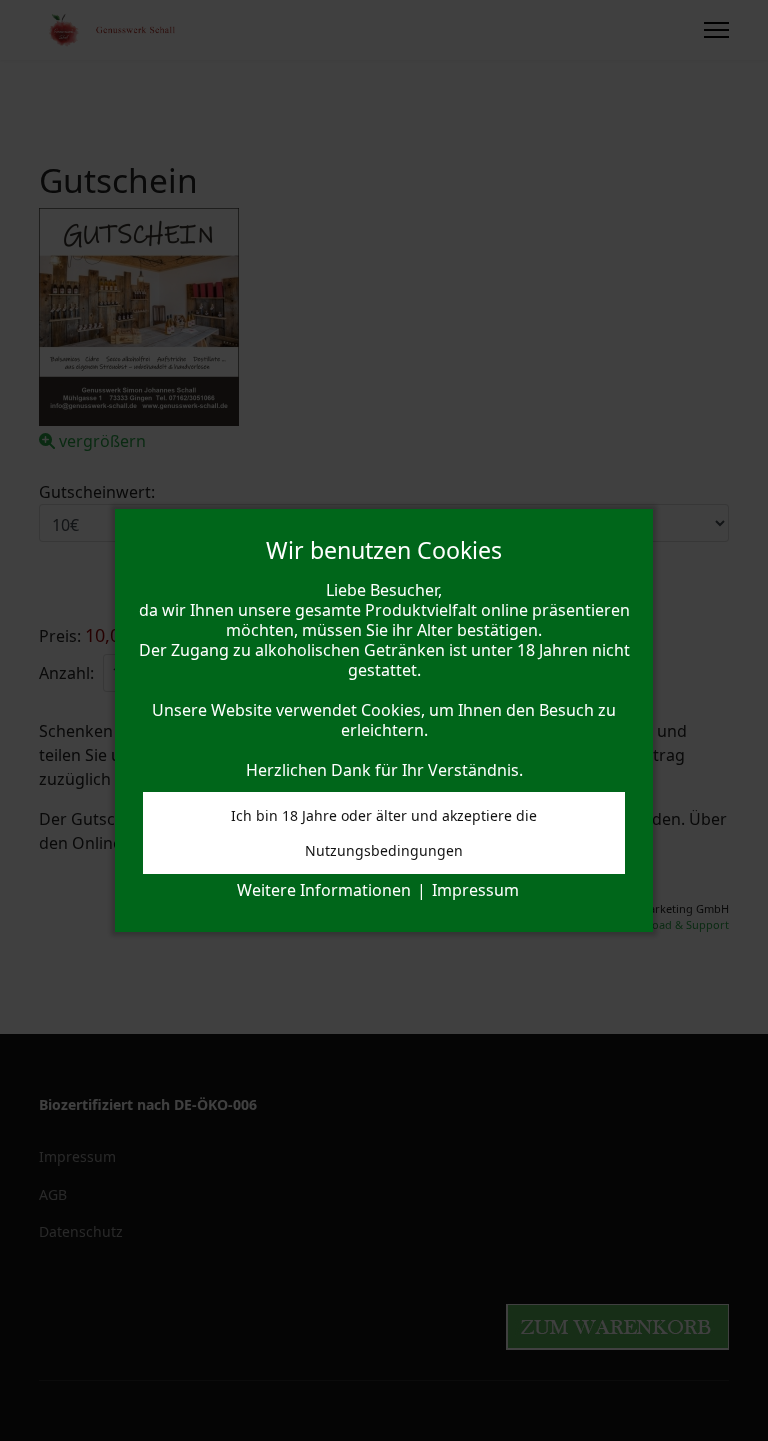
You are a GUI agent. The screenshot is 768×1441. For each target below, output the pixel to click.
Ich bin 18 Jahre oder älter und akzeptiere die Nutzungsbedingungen (384, 833)
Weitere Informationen (324, 890)
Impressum (475, 890)
